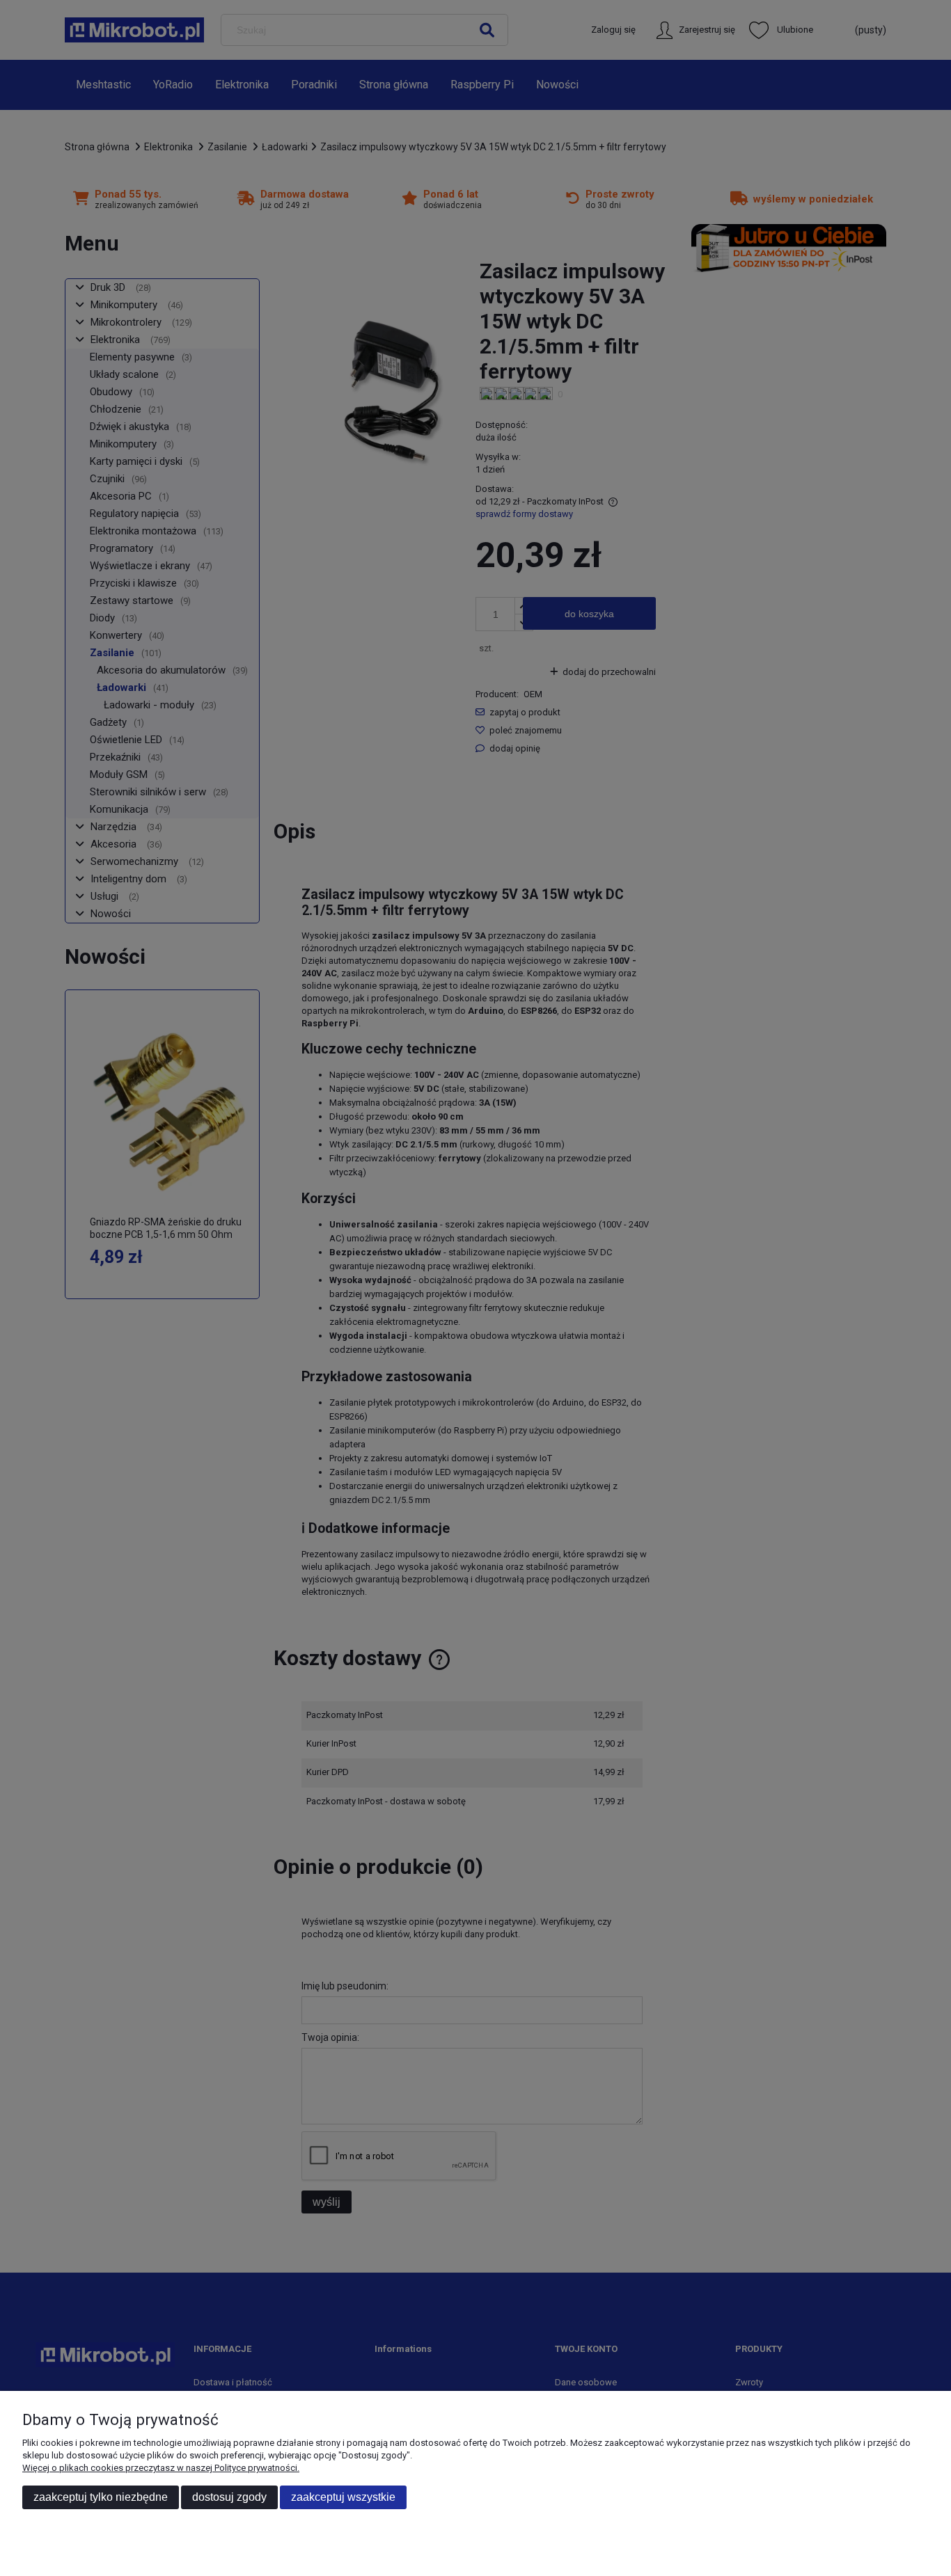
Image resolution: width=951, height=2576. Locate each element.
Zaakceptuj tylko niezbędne (101, 2497)
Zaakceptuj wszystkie (343, 2497)
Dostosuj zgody (229, 2497)
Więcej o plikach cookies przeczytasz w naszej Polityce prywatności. (161, 2468)
